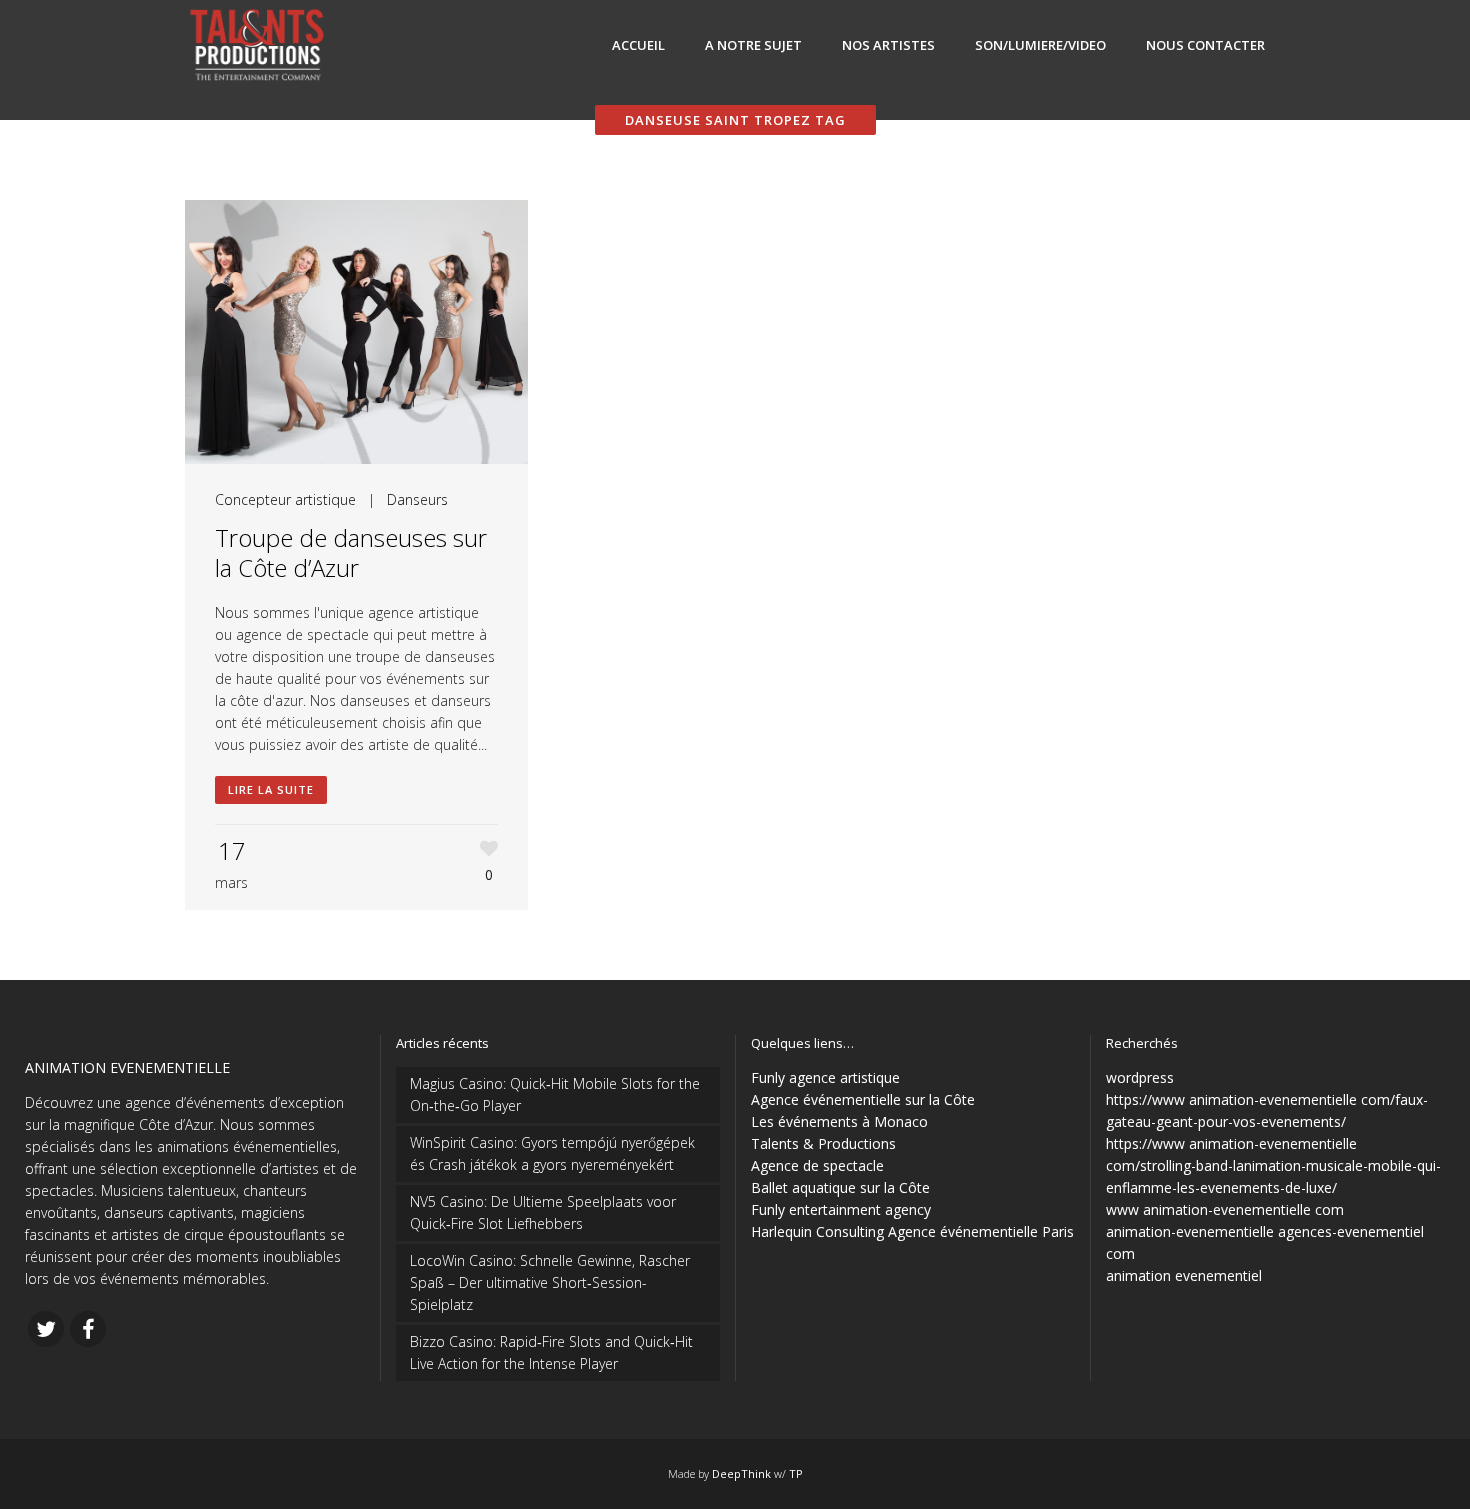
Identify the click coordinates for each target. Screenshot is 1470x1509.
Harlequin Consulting (817, 1231)
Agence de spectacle (817, 1165)
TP (796, 1473)
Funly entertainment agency (841, 1209)
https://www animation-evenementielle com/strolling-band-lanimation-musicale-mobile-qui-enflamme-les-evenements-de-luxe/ (1273, 1165)
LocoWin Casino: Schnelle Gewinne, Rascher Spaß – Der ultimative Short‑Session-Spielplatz (550, 1282)
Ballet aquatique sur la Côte (840, 1187)
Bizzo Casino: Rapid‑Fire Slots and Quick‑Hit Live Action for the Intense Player (551, 1352)
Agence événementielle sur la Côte (863, 1099)
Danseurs (417, 499)
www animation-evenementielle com (1225, 1209)
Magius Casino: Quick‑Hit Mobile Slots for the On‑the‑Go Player (555, 1094)
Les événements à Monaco (839, 1121)
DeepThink (741, 1473)
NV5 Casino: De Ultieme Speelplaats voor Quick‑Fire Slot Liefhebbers (543, 1212)
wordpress (1140, 1077)
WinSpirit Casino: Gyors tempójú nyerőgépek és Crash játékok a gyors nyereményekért (552, 1153)
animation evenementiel (1184, 1275)
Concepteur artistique (285, 499)
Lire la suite (271, 789)
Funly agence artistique (825, 1077)
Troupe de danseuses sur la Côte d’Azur (351, 552)
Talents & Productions (823, 1143)
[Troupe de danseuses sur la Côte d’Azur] (356, 332)
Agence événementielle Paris (981, 1231)
